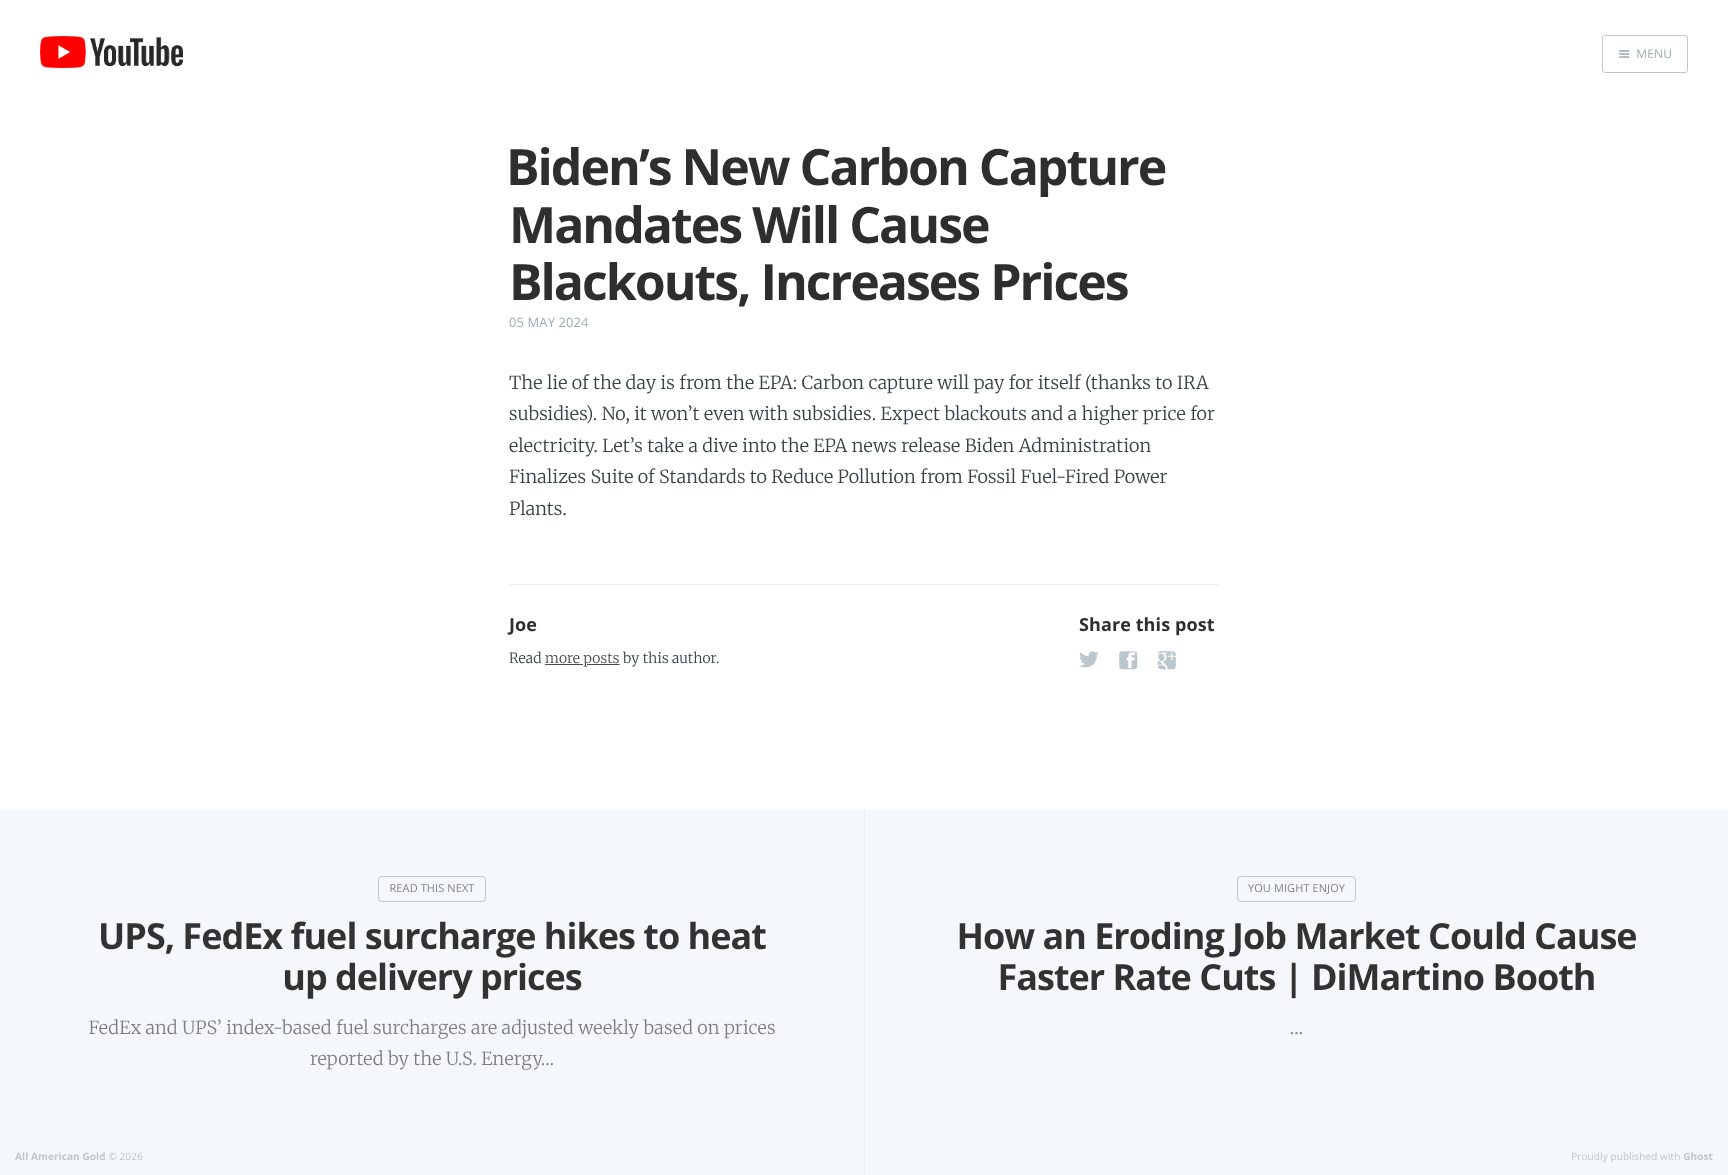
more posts (582, 658)
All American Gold (60, 1156)
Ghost (1698, 1156)
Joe (523, 625)
